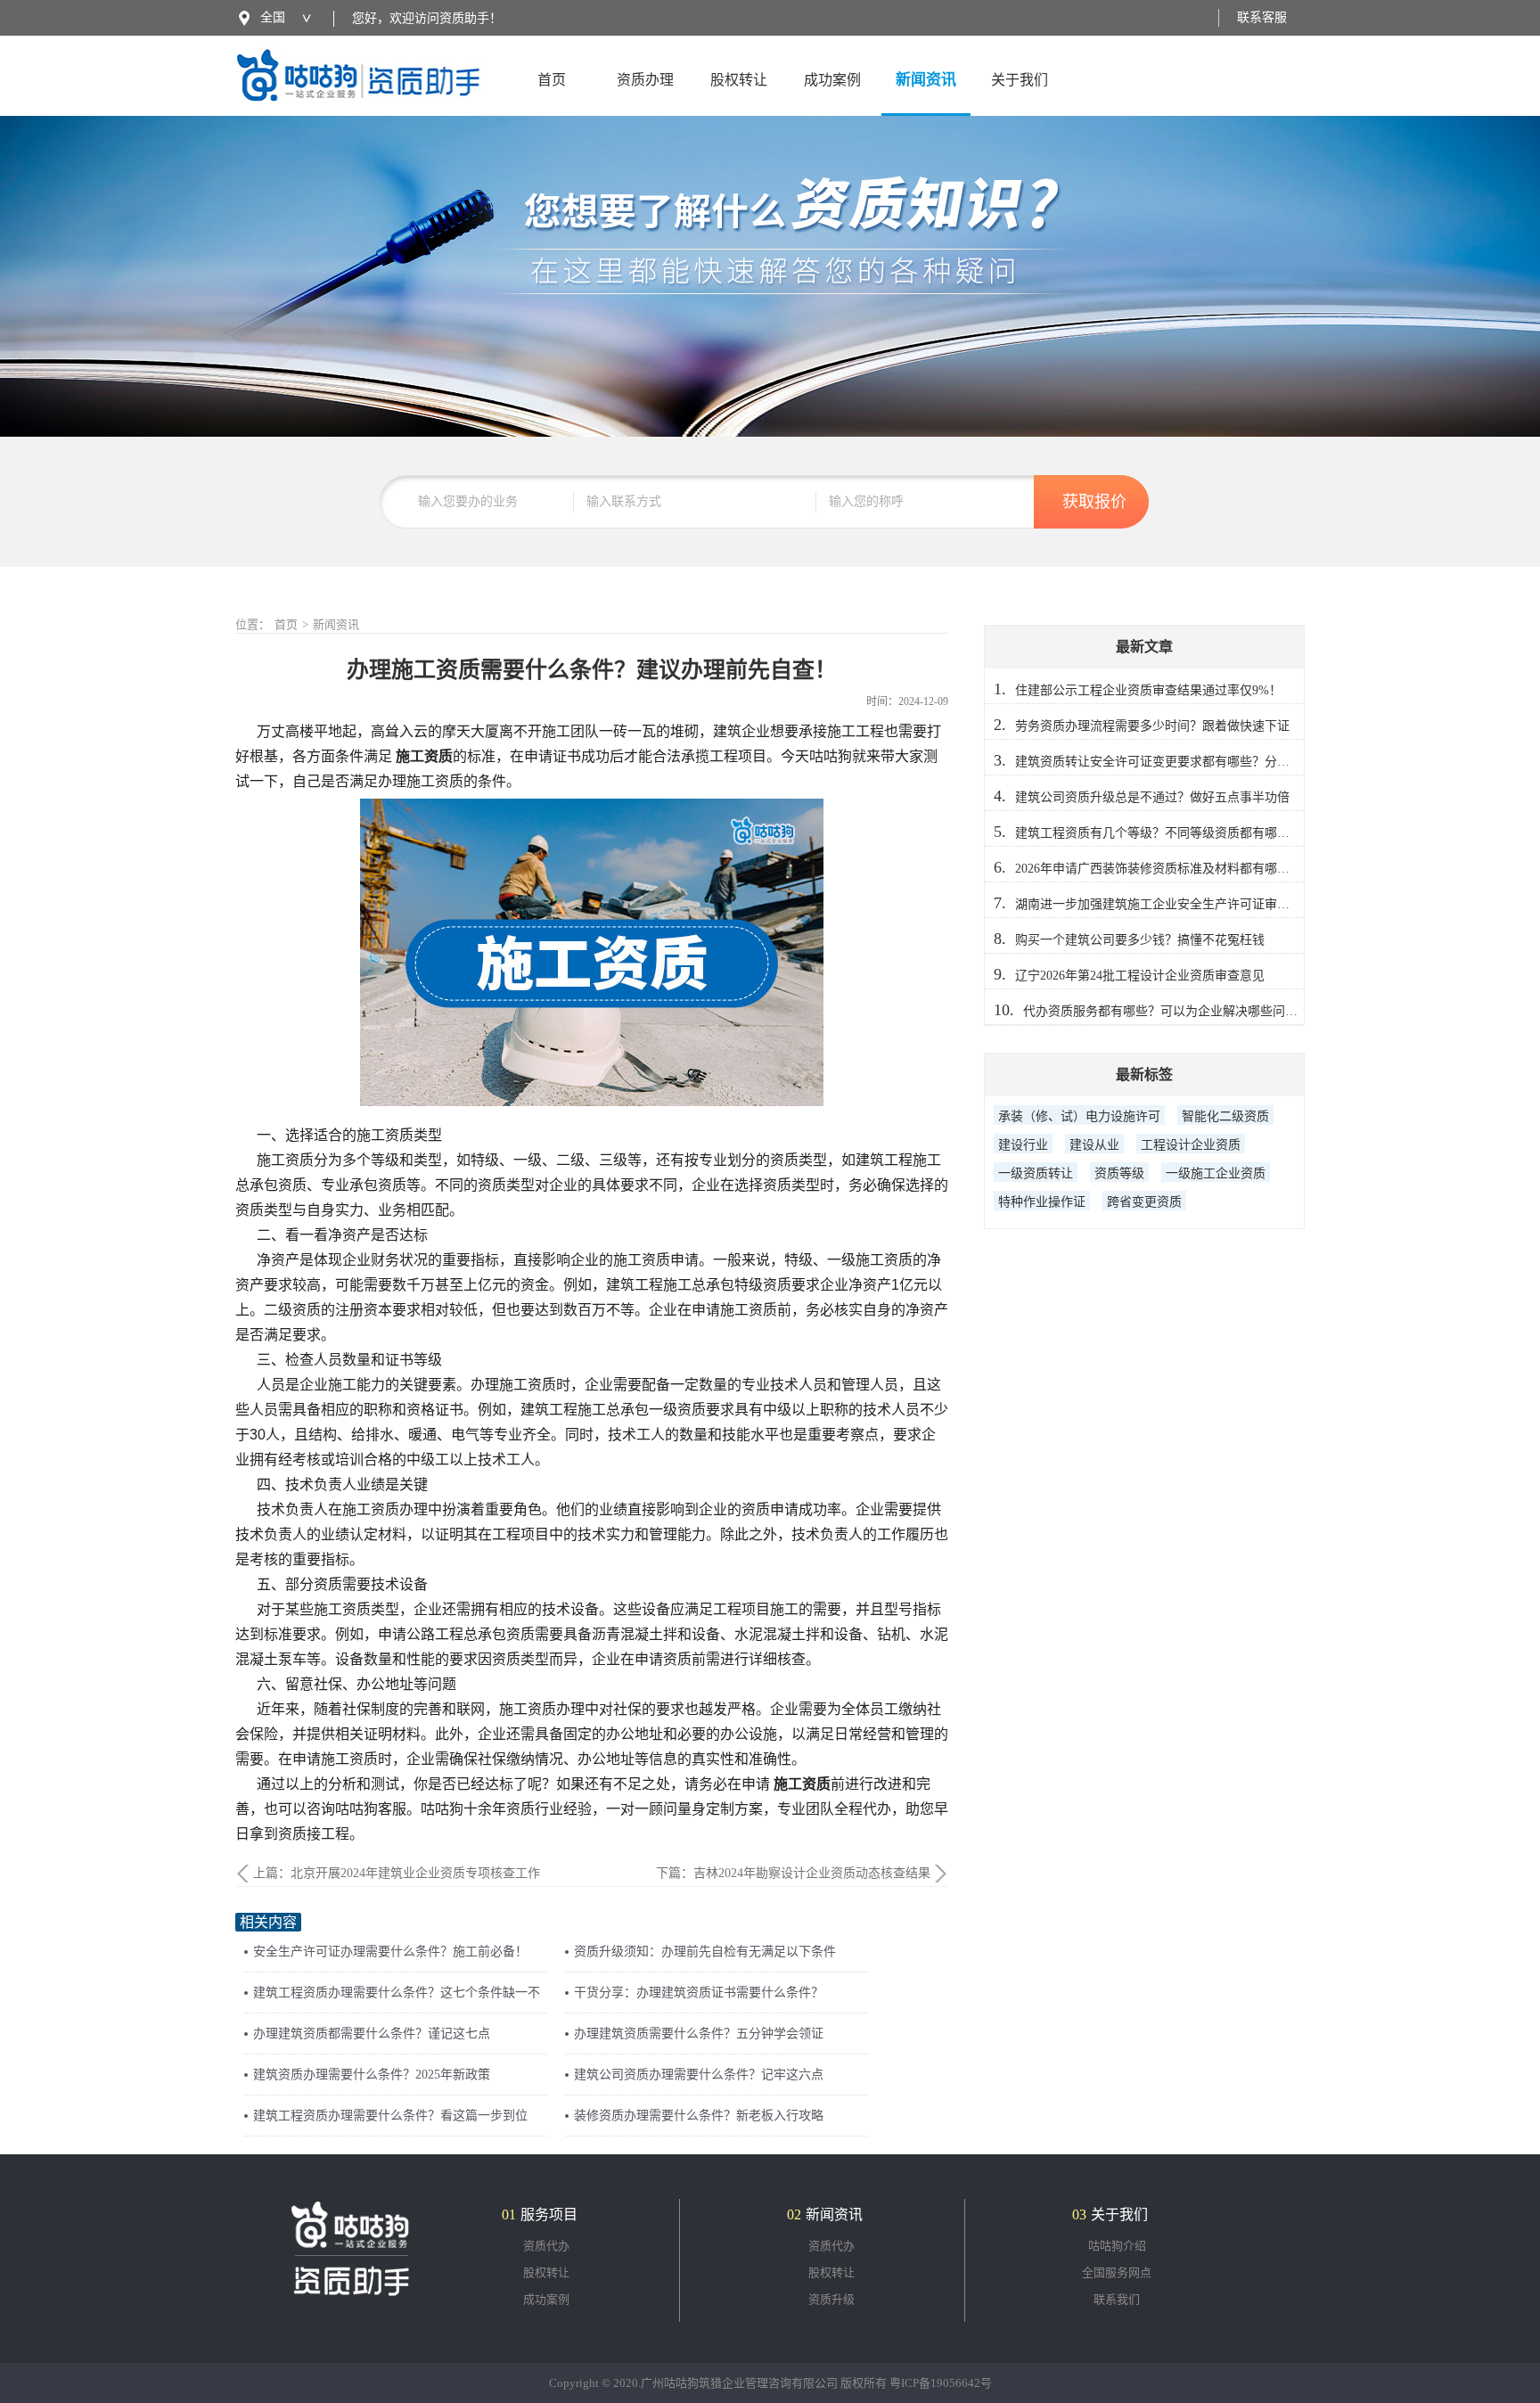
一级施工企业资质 (1216, 1173)
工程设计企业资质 (1191, 1145)
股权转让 (739, 80)
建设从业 (1094, 1145)
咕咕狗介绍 (1117, 2246)
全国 (273, 17)
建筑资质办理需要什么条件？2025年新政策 (372, 2075)
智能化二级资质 (1225, 1116)
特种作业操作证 (1042, 1202)
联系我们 (1117, 2299)
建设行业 (1023, 1145)
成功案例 (832, 80)
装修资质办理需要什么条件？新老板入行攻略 (699, 2116)
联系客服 (1262, 17)
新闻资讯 (926, 80)
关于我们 (1020, 80)
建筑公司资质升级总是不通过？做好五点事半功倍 (1152, 797)
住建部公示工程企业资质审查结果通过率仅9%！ (1148, 690)
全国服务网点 (1117, 2272)
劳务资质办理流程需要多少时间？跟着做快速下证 (1152, 726)
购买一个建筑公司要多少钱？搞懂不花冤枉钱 (1140, 940)
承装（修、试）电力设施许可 (1079, 1116)
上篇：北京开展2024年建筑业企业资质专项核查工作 (397, 1873)
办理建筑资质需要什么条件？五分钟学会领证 (699, 2034)
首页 (552, 80)
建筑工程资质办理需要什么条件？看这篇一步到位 (390, 2116)
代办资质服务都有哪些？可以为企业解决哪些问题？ (1167, 1011)
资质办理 (645, 80)
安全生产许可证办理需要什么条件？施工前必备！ (390, 1952)
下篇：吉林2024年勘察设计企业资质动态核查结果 (793, 1873)
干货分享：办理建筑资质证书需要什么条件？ (699, 1993)
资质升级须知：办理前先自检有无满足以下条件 (705, 1952)
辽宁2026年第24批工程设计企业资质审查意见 (1140, 976)
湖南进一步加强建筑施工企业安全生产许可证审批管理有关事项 (1190, 904)
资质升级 (831, 2299)
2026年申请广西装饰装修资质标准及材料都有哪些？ (1159, 869)
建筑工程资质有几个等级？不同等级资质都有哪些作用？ (1171, 833)
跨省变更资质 (1144, 1202)
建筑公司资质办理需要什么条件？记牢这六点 (699, 2075)
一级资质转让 (1036, 1173)
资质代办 (546, 2246)
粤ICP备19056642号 (941, 2383)
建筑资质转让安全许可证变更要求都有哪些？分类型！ (1165, 762)
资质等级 (1119, 1173)
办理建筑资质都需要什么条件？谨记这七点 (372, 2034)
